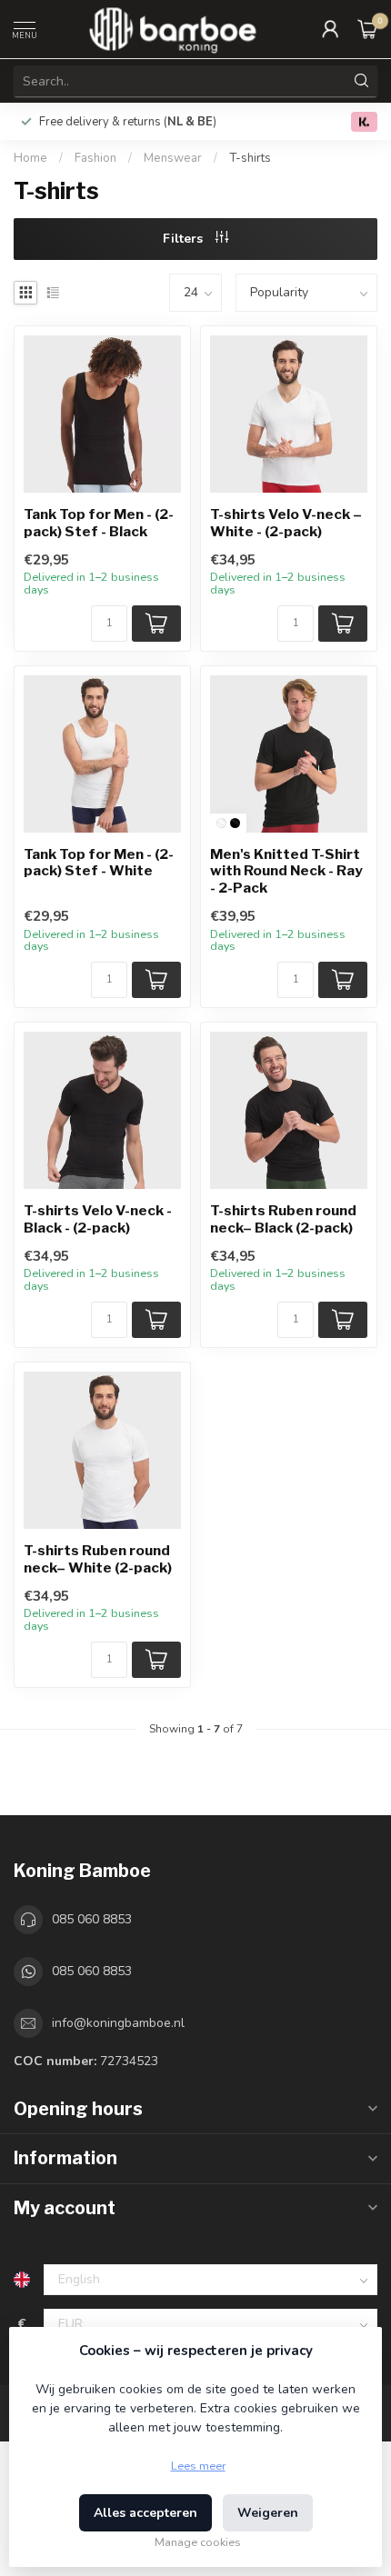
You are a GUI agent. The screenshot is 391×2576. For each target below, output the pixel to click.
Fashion (97, 158)
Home (30, 158)
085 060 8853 (92, 1919)
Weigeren (268, 2513)
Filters (185, 239)
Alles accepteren (145, 2513)
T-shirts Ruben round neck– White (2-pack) (98, 1559)
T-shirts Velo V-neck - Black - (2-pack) (98, 1219)
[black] (235, 823)
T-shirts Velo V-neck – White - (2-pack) (286, 523)
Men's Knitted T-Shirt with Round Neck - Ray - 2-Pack (286, 871)
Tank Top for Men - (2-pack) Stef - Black (99, 523)
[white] (221, 823)
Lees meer (198, 2466)
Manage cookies (198, 2542)
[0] (367, 29)
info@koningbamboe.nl (118, 2023)
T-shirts (250, 158)
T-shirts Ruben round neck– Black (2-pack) (283, 1219)
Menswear (173, 158)
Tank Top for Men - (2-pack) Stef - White (99, 863)
